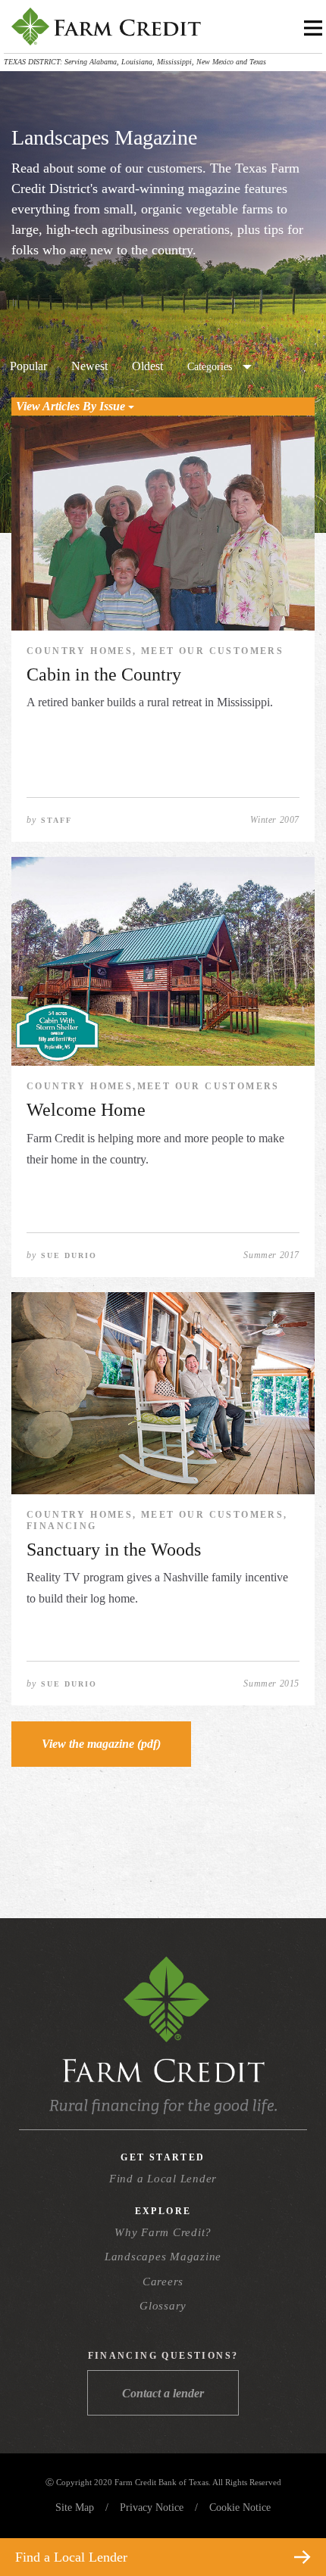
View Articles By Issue (72, 406)
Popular (28, 366)
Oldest (147, 366)
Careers (163, 2282)
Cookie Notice (240, 2507)
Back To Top (287, 2521)
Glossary (163, 2306)
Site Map (75, 2507)
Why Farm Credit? (163, 2232)
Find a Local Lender (163, 2179)
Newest (89, 366)
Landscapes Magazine (163, 2257)
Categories (210, 367)
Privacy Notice (152, 2507)
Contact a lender (163, 2393)
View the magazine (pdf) (101, 1744)
